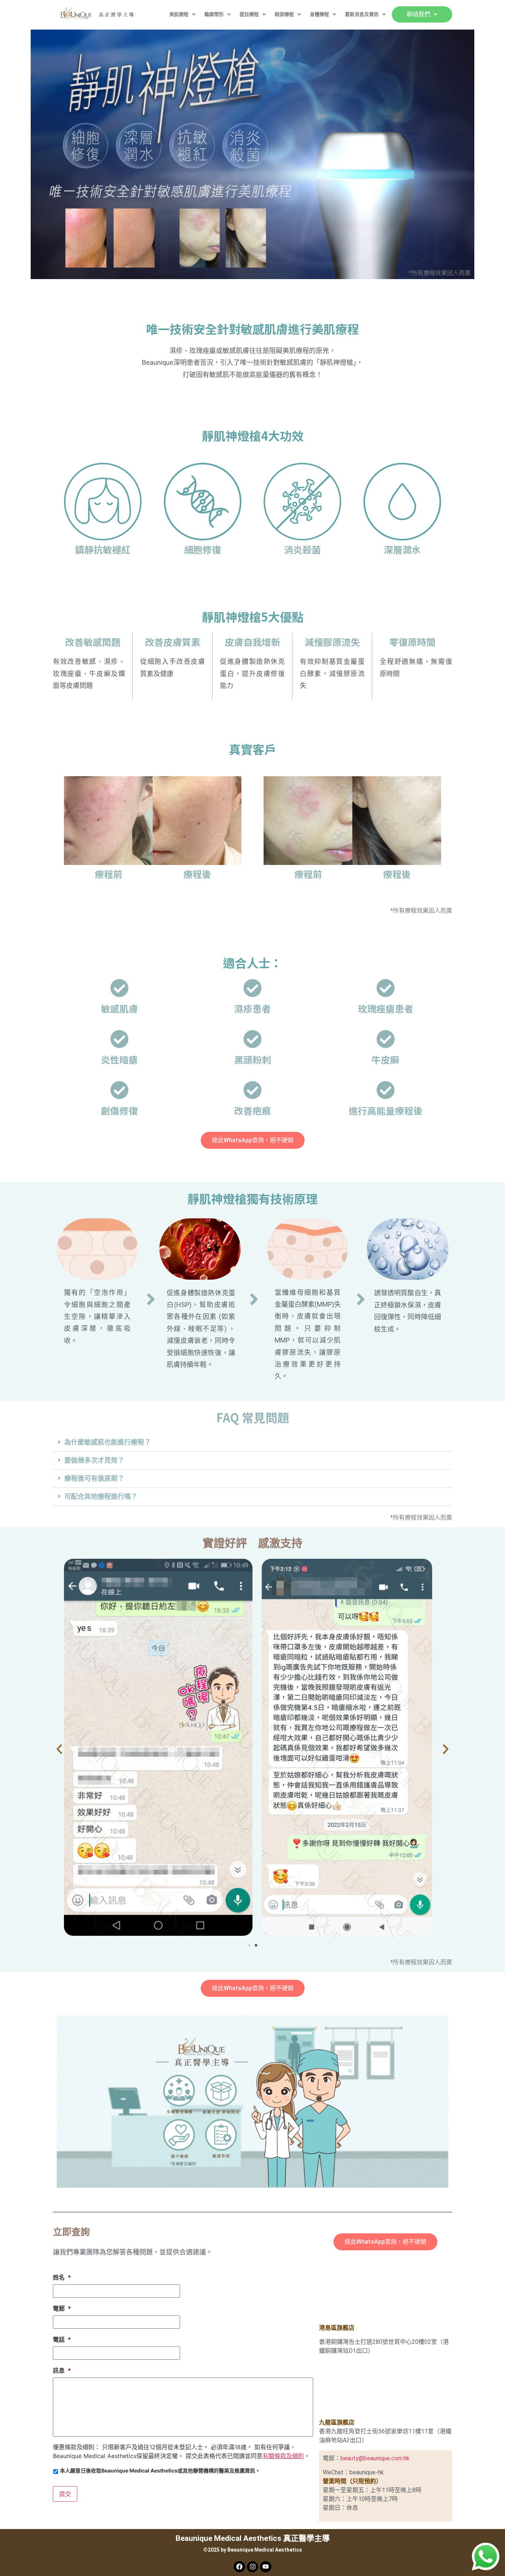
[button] (182, 14)
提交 (65, 2494)
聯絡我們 (418, 14)
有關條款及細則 (283, 2456)
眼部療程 (284, 14)
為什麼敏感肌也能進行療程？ (108, 1442)
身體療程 (319, 14)
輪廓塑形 (214, 14)
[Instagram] (253, 2567)
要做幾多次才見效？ (94, 1460)
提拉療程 (249, 14)
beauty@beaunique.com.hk (375, 2458)
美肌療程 (179, 14)
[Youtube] (266, 2567)
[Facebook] (239, 2567)
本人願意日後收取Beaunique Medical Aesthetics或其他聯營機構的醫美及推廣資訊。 (160, 2470)
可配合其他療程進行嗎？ (101, 1496)
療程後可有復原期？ (94, 1478)
